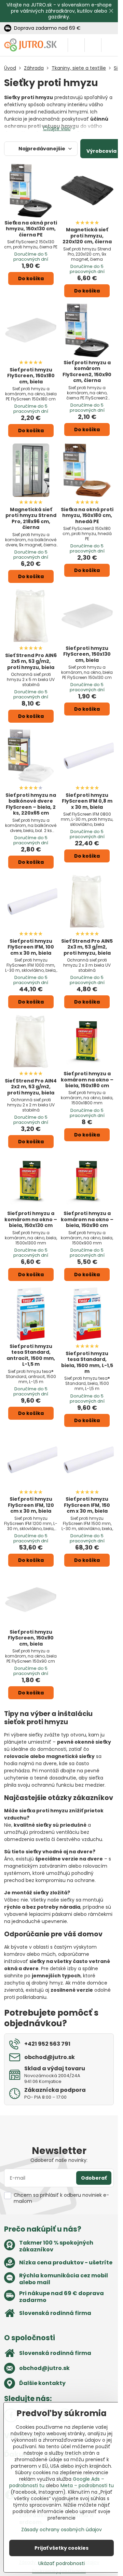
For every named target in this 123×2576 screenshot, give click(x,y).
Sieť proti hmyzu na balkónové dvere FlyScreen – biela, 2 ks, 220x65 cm (31, 804)
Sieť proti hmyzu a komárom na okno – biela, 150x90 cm (87, 1219)
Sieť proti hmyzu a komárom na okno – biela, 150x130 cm (31, 1219)
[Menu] (110, 45)
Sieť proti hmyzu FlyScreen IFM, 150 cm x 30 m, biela (87, 1505)
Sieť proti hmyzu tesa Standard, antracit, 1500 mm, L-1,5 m (31, 1355)
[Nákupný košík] (93, 45)
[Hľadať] (76, 45)
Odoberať (94, 2178)
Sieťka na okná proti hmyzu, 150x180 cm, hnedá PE (87, 515)
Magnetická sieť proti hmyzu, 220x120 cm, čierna (87, 236)
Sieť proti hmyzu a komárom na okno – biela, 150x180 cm (87, 1080)
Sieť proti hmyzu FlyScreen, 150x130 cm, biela (87, 654)
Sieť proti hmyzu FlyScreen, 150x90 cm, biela (31, 1638)
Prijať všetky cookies (61, 2548)
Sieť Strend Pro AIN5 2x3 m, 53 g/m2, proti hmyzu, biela (87, 947)
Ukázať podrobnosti (61, 2564)
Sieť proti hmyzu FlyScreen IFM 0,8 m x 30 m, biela (87, 801)
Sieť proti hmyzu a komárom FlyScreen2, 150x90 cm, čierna (87, 372)
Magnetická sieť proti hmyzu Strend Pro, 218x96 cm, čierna (31, 519)
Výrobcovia (101, 151)
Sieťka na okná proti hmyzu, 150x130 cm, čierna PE (31, 229)
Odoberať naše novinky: (59, 2160)
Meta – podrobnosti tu (87, 2485)
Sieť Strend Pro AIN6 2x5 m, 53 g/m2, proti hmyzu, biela (31, 661)
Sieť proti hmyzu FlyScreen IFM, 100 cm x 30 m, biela (31, 947)
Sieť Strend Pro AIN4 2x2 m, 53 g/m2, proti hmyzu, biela (31, 1087)
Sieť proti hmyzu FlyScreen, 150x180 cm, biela (31, 376)
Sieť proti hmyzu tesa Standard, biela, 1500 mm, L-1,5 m (87, 1362)
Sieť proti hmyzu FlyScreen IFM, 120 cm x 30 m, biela (31, 1505)
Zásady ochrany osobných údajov (61, 2530)
